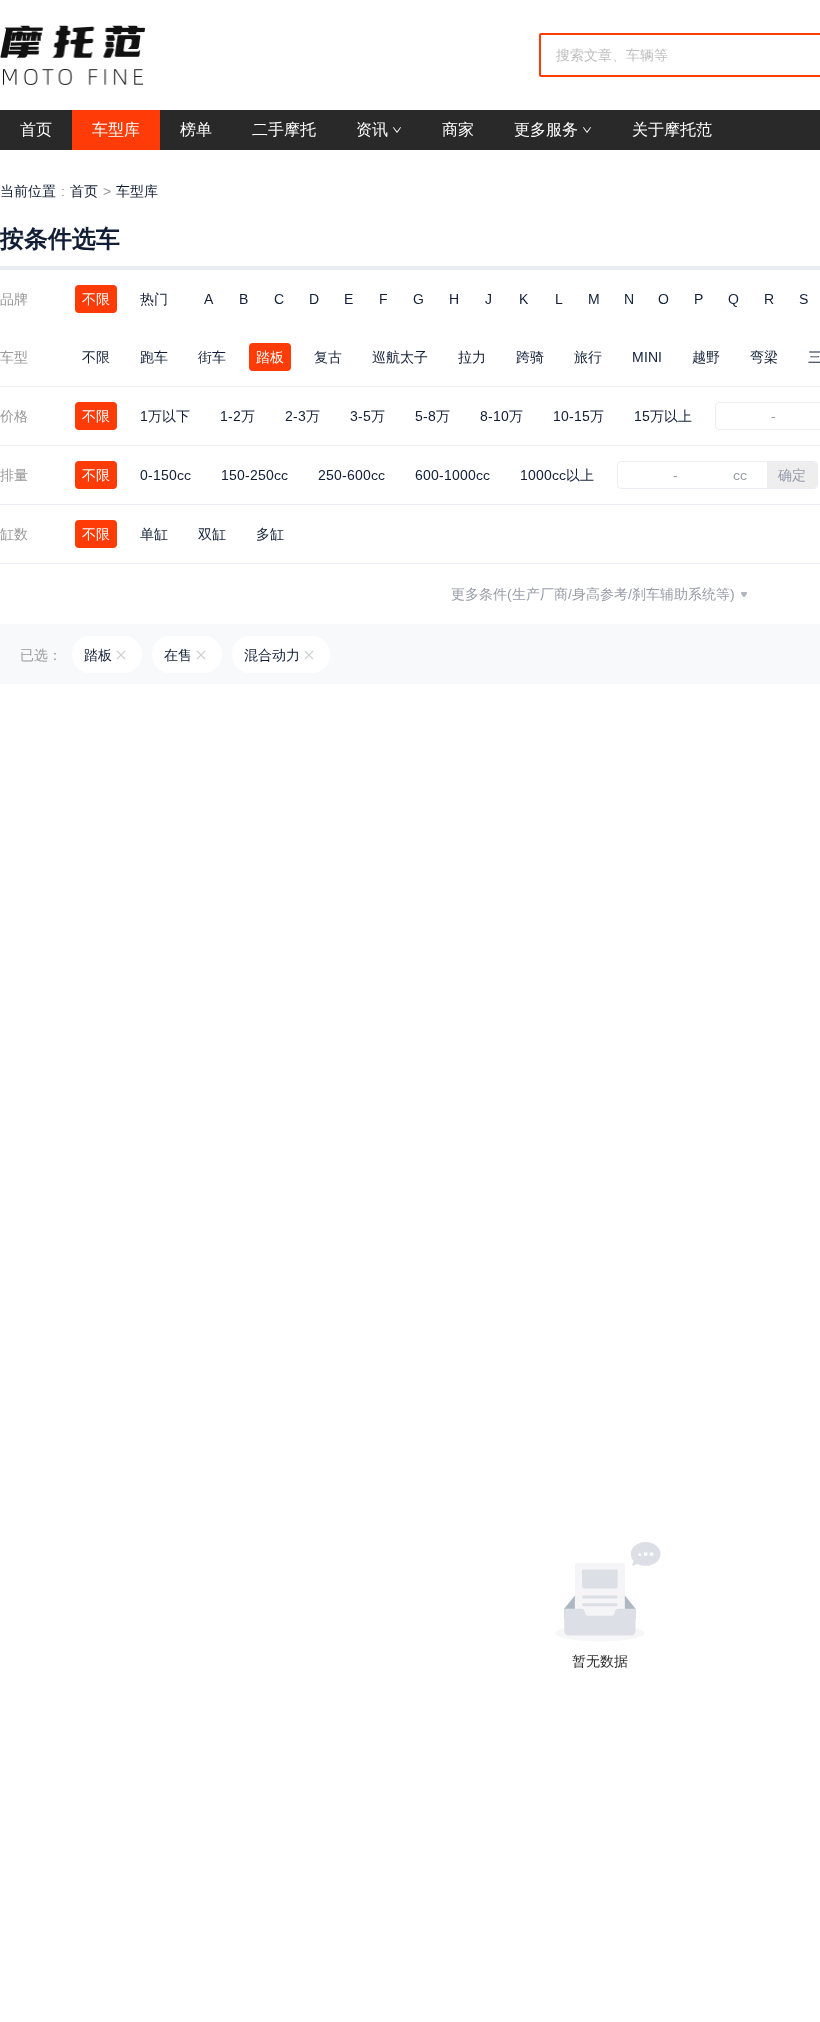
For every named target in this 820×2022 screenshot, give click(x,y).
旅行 (588, 357)
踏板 (270, 357)
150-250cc (254, 475)
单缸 (154, 534)
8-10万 (501, 416)
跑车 (154, 357)
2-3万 (302, 416)
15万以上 (663, 416)
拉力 (472, 357)
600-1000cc (452, 475)
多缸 (270, 534)
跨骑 (530, 357)
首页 (84, 191)
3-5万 (367, 416)
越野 (706, 357)
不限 (96, 299)
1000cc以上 (557, 475)
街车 (212, 357)
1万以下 (165, 416)
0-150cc (165, 475)
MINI (647, 357)
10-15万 (578, 416)
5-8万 (432, 416)
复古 (328, 357)
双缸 (212, 534)
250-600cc (351, 475)
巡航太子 (400, 357)
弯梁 (764, 357)
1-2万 (237, 416)
